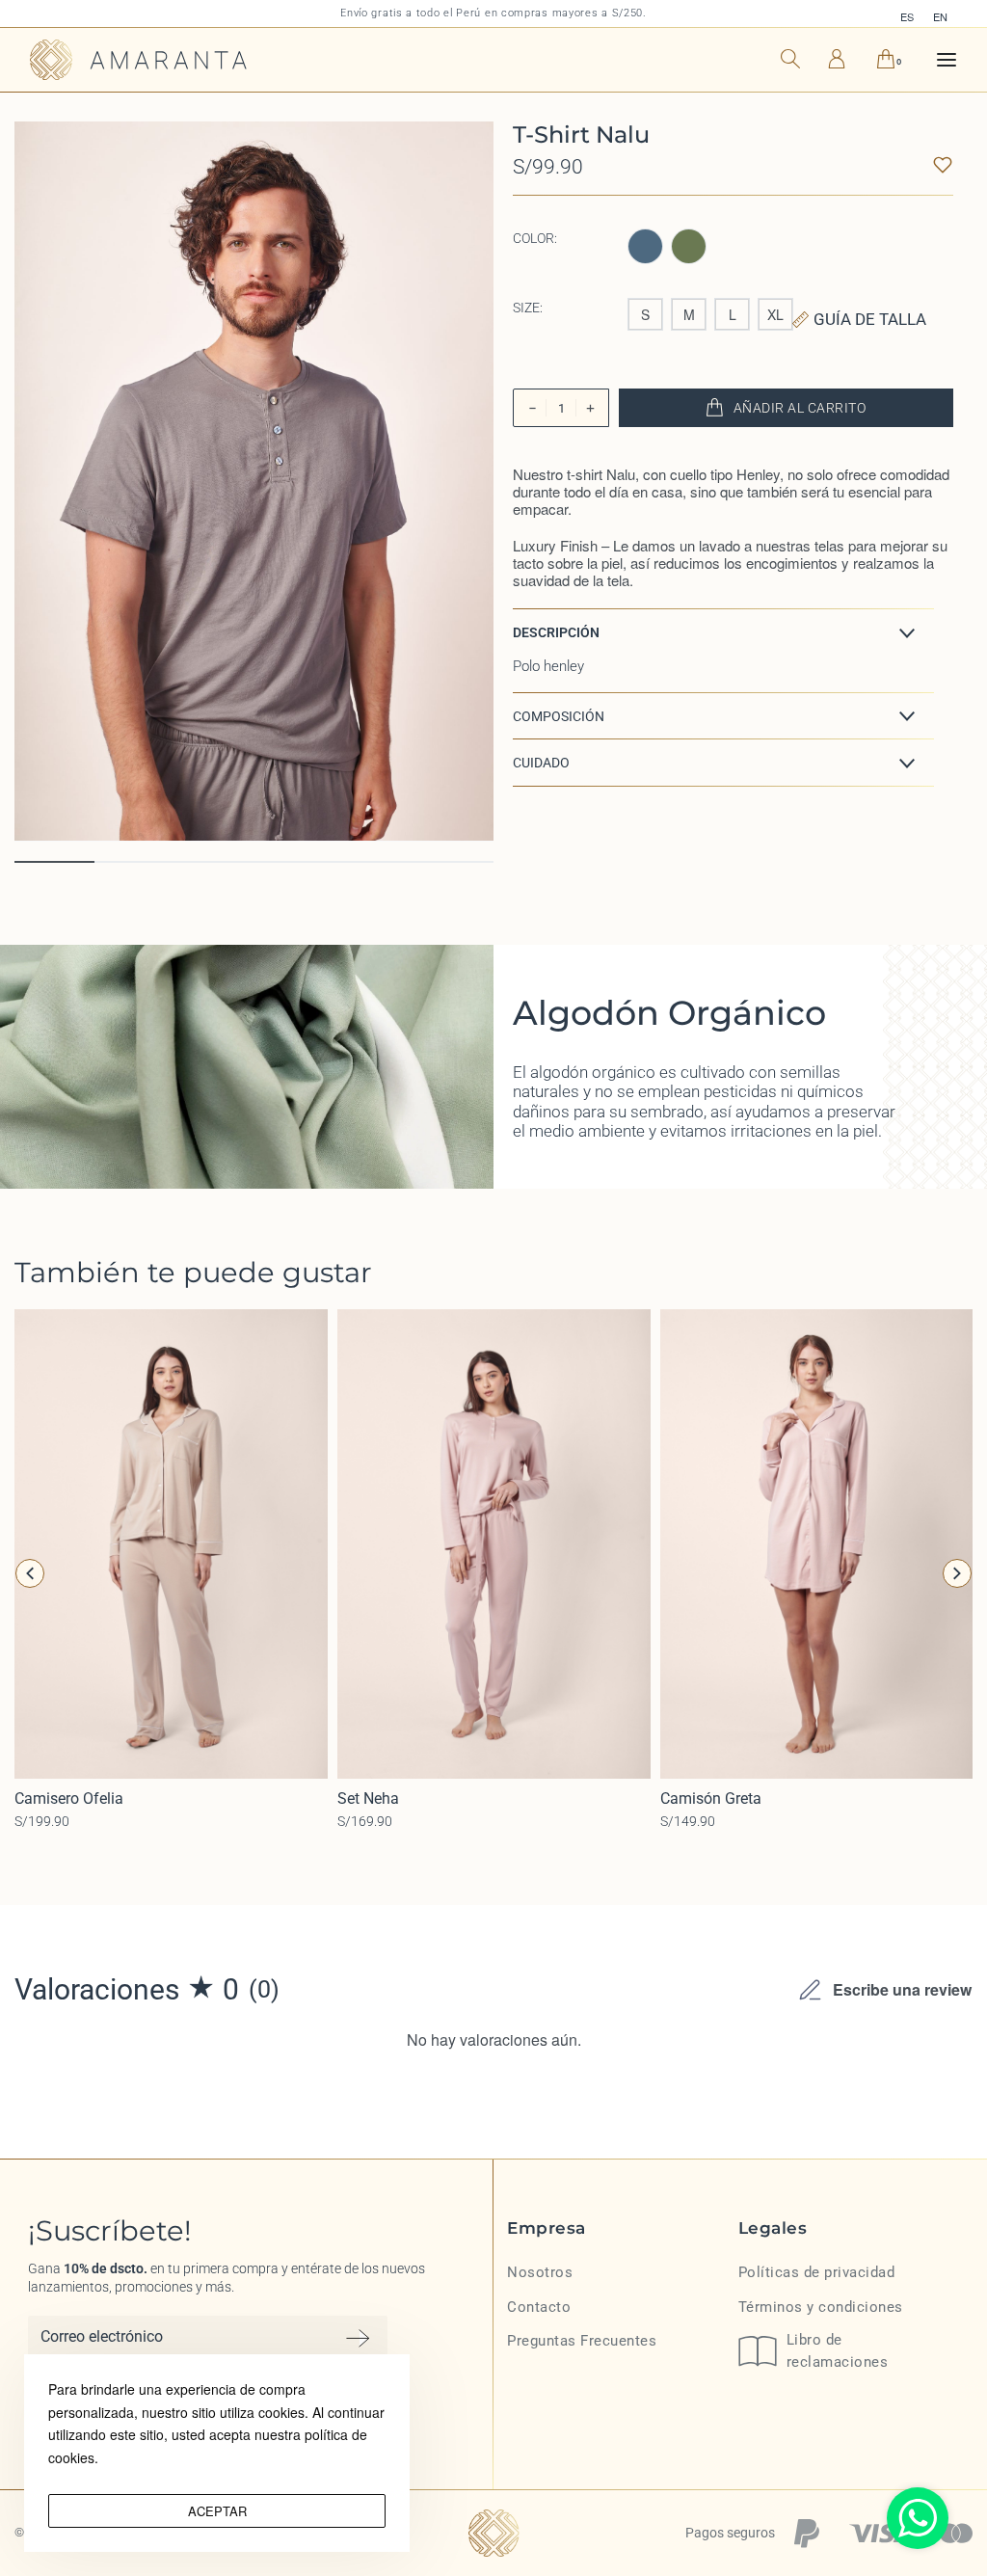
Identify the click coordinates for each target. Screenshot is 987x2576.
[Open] (943, 165)
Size (526, 308)
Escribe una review (902, 1989)
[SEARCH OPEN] (790, 56)
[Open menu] (947, 60)
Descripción (556, 632)
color (534, 238)
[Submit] (358, 2338)
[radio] (645, 246)
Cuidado (541, 763)
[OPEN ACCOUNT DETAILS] (837, 57)
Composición (559, 716)
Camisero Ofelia (69, 1798)
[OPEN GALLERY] (254, 482)
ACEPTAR (217, 2511)
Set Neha (368, 1798)
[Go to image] (54, 862)
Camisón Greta (711, 1798)
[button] (723, 632)
